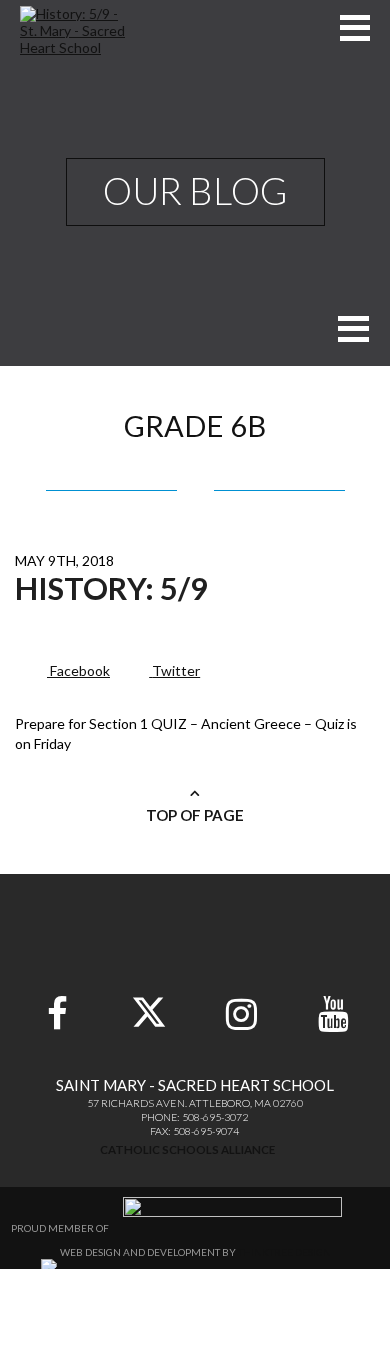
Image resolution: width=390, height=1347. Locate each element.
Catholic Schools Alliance (187, 1149)
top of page (195, 815)
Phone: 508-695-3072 (194, 1117)
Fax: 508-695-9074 (194, 1131)
